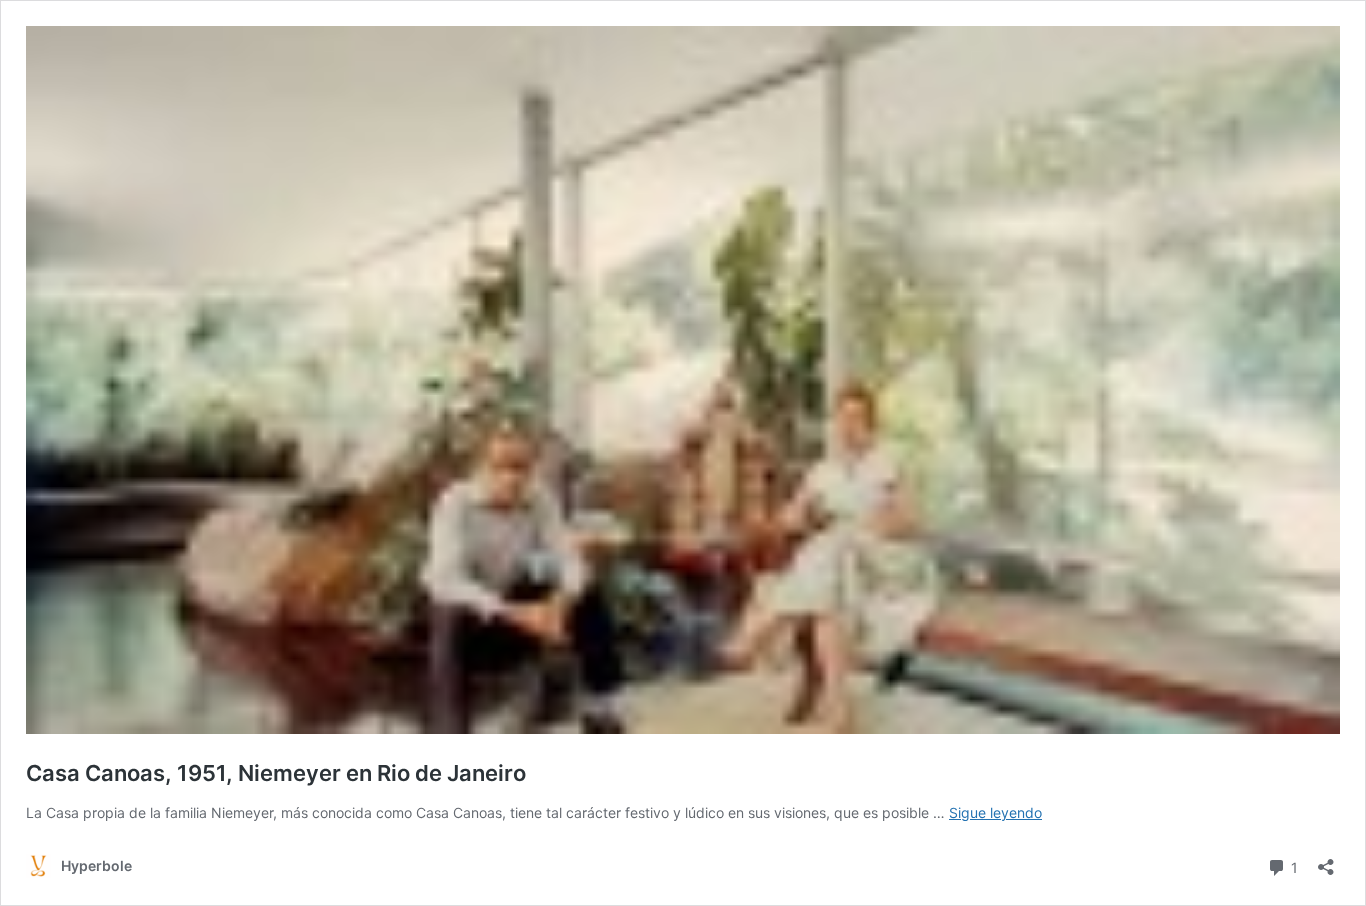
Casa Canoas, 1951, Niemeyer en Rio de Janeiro (281, 773)
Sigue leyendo (995, 812)
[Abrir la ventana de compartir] (1326, 860)
